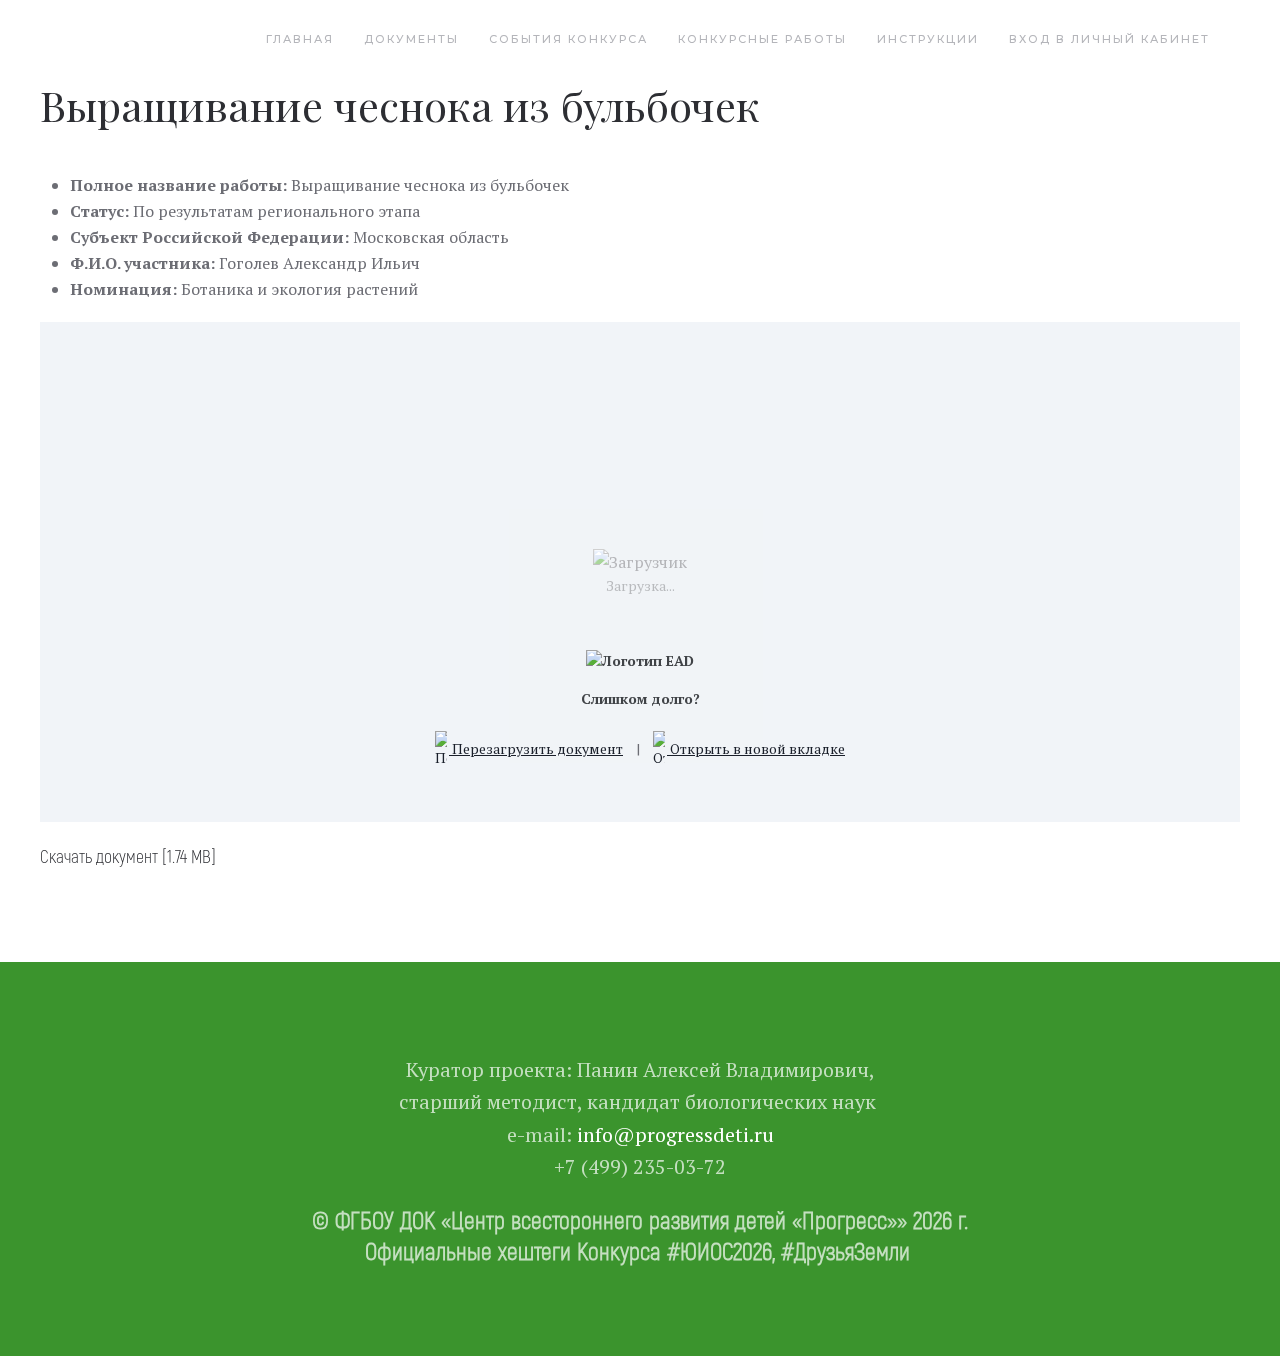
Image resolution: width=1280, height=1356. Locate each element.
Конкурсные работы (762, 39)
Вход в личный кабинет (1109, 39)
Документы (411, 39)
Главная (300, 39)
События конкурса (568, 39)
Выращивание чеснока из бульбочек (400, 105)
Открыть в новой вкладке (756, 748)
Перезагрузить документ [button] (536, 748)
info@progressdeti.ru (675, 1134)
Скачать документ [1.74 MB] (128, 856)
